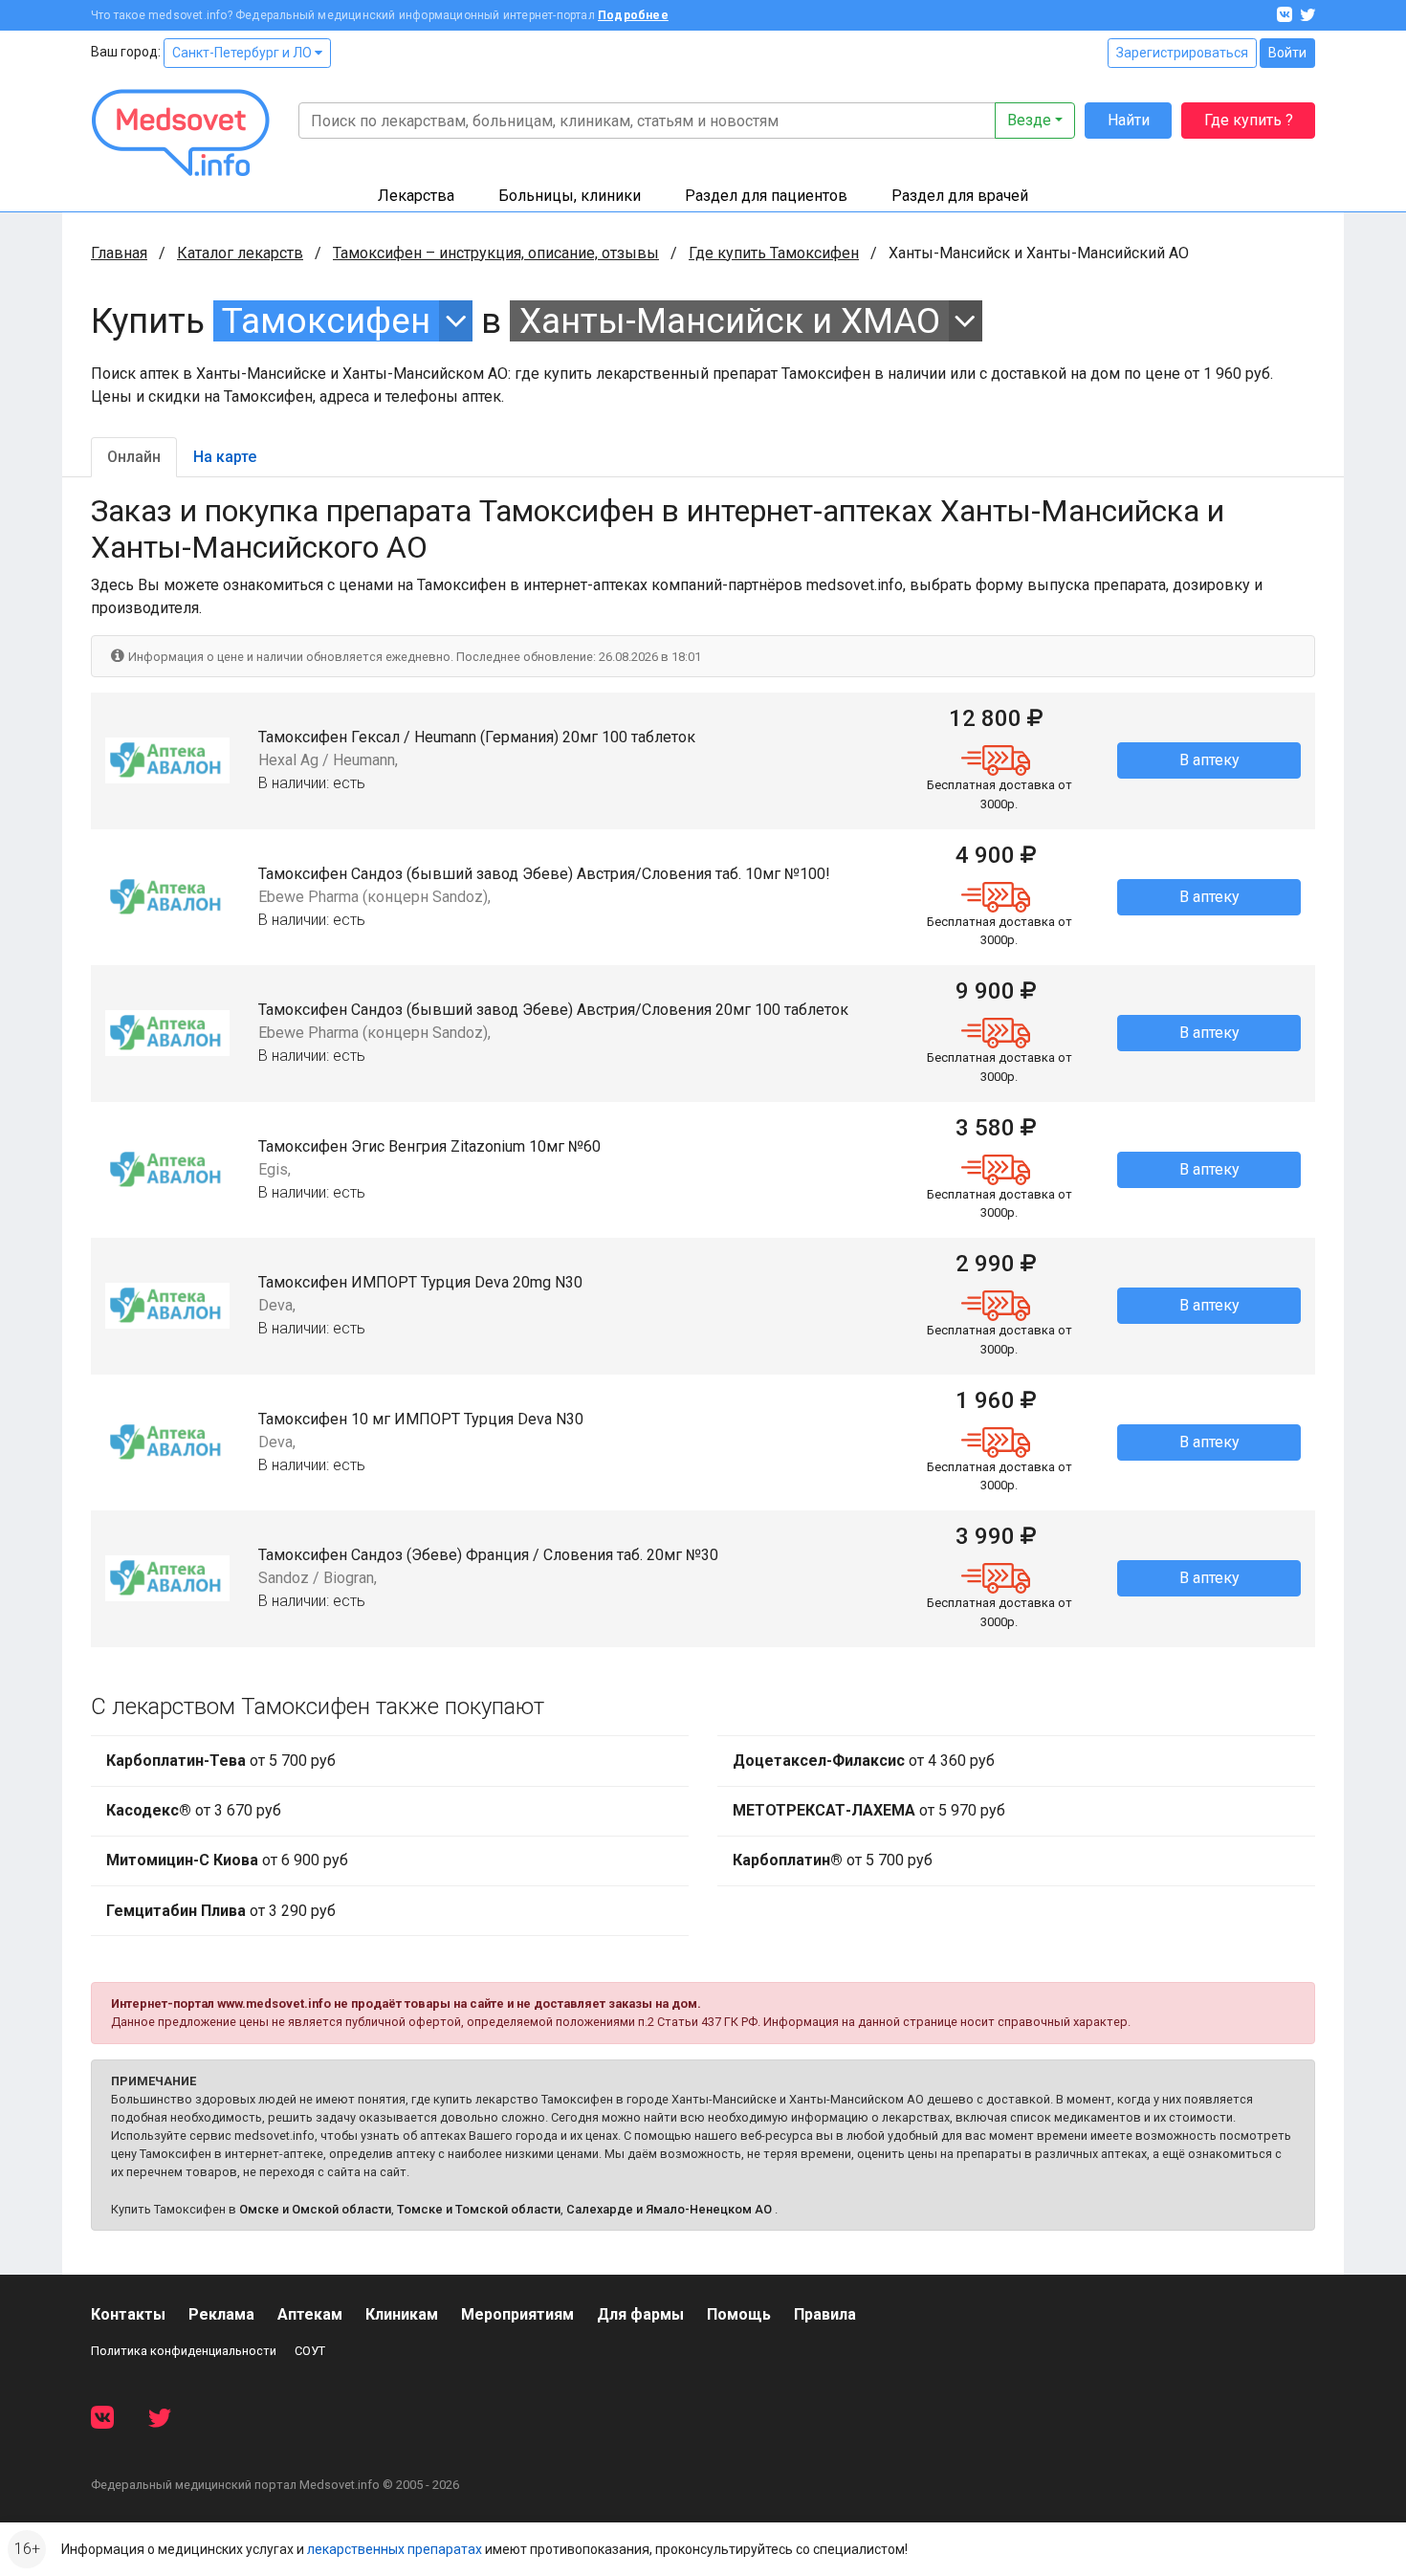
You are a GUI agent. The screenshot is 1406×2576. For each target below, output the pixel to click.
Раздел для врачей (960, 196)
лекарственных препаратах (395, 2549)
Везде (1029, 120)
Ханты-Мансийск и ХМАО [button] (730, 321)
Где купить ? (1249, 120)
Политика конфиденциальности (184, 2351)
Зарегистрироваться (1182, 53)
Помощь (739, 2314)
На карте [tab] (225, 457)
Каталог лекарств (240, 253)
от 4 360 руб (864, 1761)
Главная (119, 253)
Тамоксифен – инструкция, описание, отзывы (496, 253)
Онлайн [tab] (134, 457)
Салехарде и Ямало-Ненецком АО (669, 2209)
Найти (1129, 120)
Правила (825, 2314)
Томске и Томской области (479, 2209)
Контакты (128, 2314)
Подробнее (633, 15)
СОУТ (310, 2351)
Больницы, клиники (570, 196)
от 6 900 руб (227, 1860)
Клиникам (402, 2314)
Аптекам (310, 2314)
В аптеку (1209, 760)
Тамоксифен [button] (326, 321)
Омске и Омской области (315, 2209)
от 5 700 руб (221, 1761)
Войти (1287, 53)
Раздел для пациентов (766, 196)
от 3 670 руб (194, 1810)
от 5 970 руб (869, 1810)
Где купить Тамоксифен (774, 253)
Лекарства (416, 196)
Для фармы (640, 2314)
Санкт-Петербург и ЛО (243, 53)
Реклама (221, 2314)
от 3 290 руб (221, 1911)
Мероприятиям (517, 2314)
